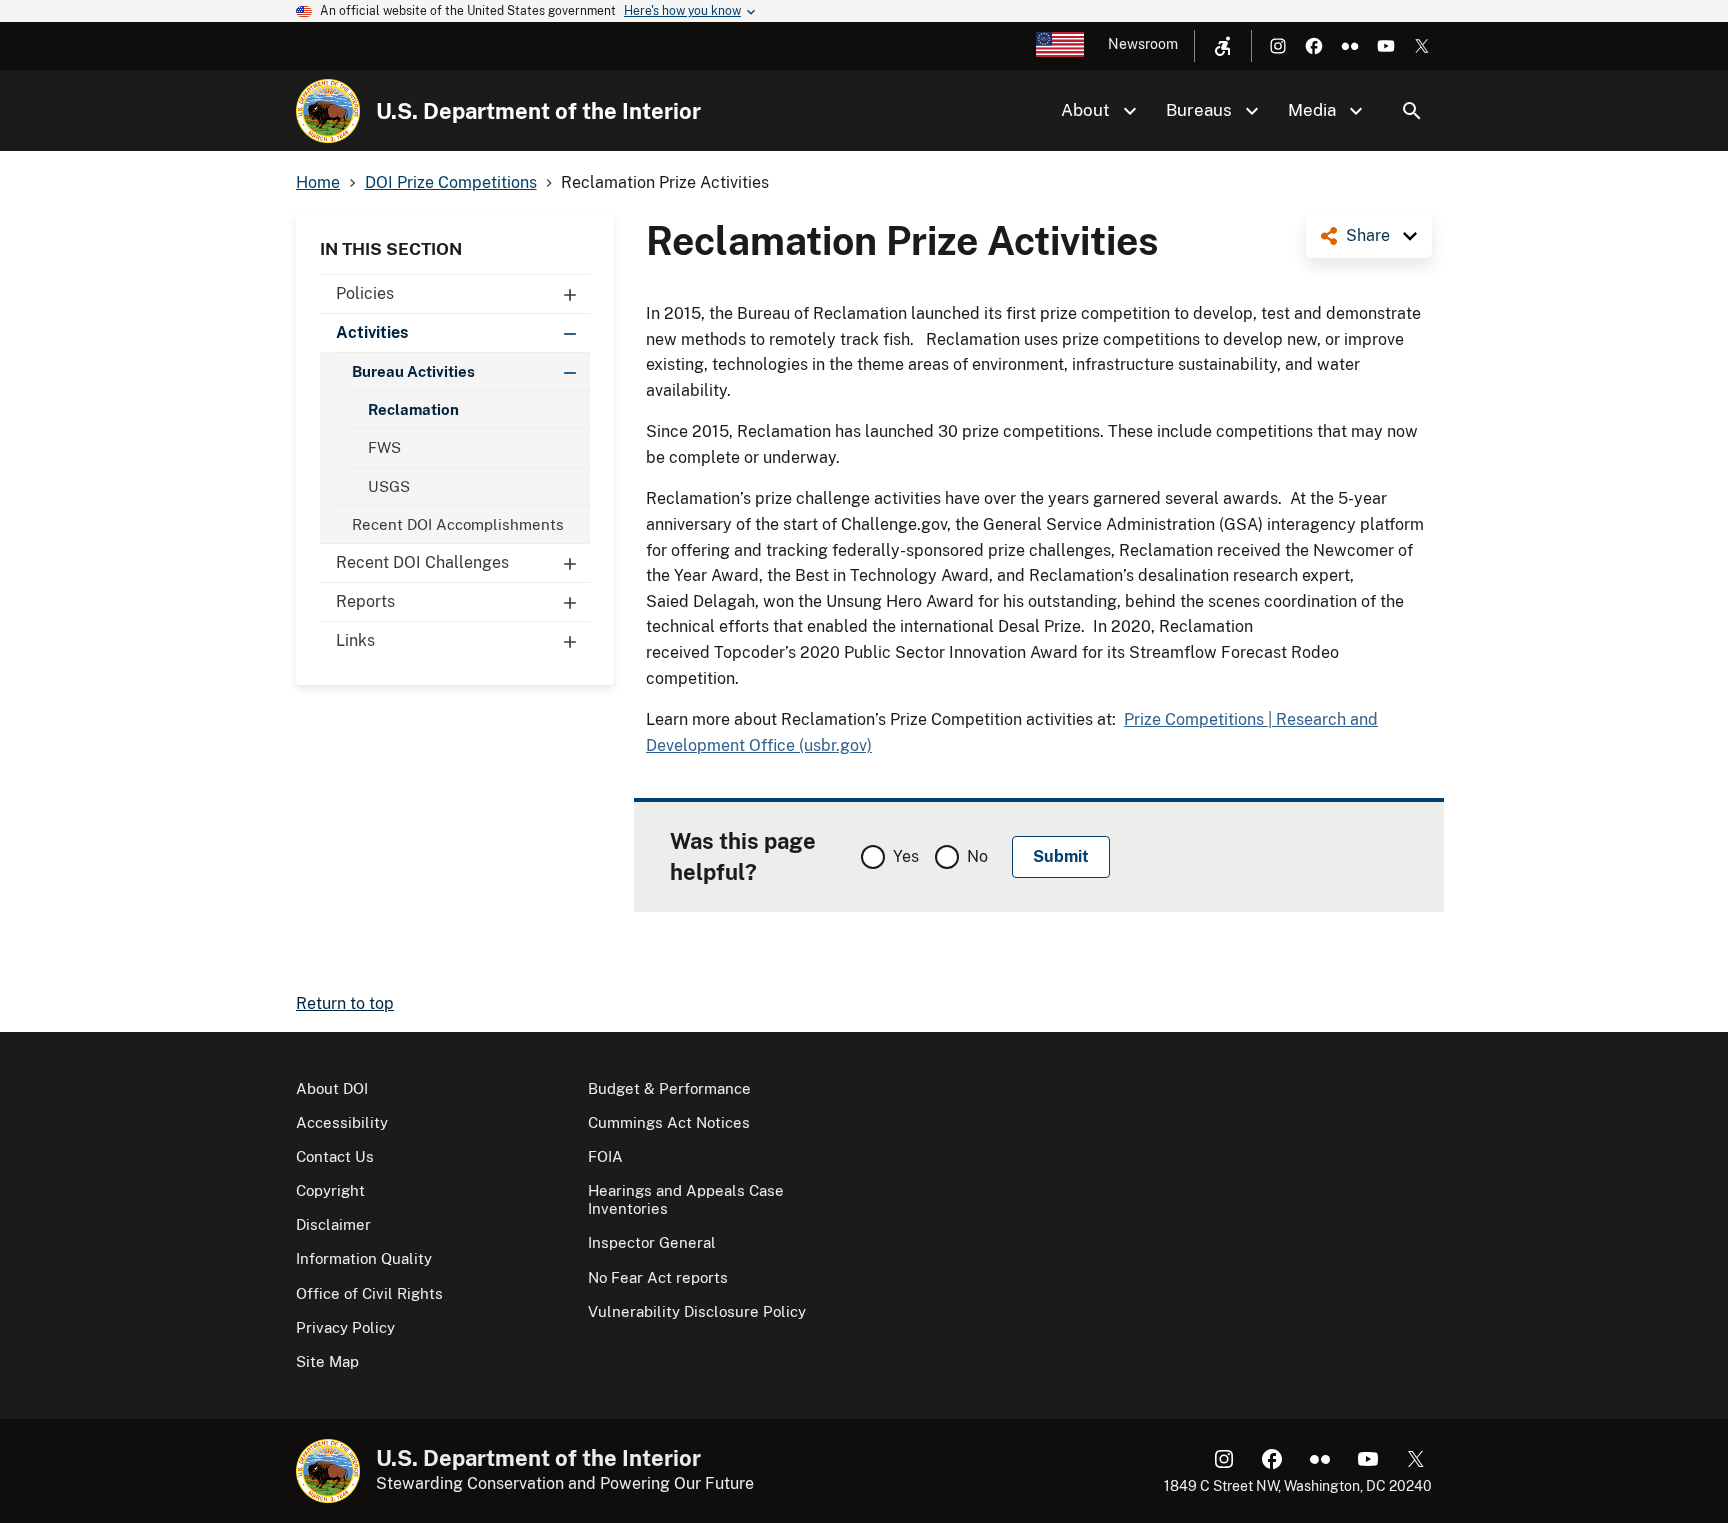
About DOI (332, 1088)
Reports (365, 601)
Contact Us (335, 1156)
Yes (906, 856)
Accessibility (342, 1122)
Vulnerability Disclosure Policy (697, 1311)
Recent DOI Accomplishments (458, 524)
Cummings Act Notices (669, 1122)
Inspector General (652, 1242)
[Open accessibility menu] (1223, 46)
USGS (389, 486)
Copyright (330, 1190)
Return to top (345, 1003)
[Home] (328, 111)
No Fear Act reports (658, 1277)
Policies (365, 293)
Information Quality (364, 1258)
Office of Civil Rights (369, 1293)
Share (1368, 235)
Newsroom (1143, 44)
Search (1412, 111)
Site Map (327, 1361)
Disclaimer (333, 1224)
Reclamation (413, 409)
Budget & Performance (669, 1088)
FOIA (605, 1156)
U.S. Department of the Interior (538, 111)
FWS (384, 447)
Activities (372, 332)
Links (355, 640)
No (977, 856)
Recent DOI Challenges (422, 562)
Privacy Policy (345, 1327)
